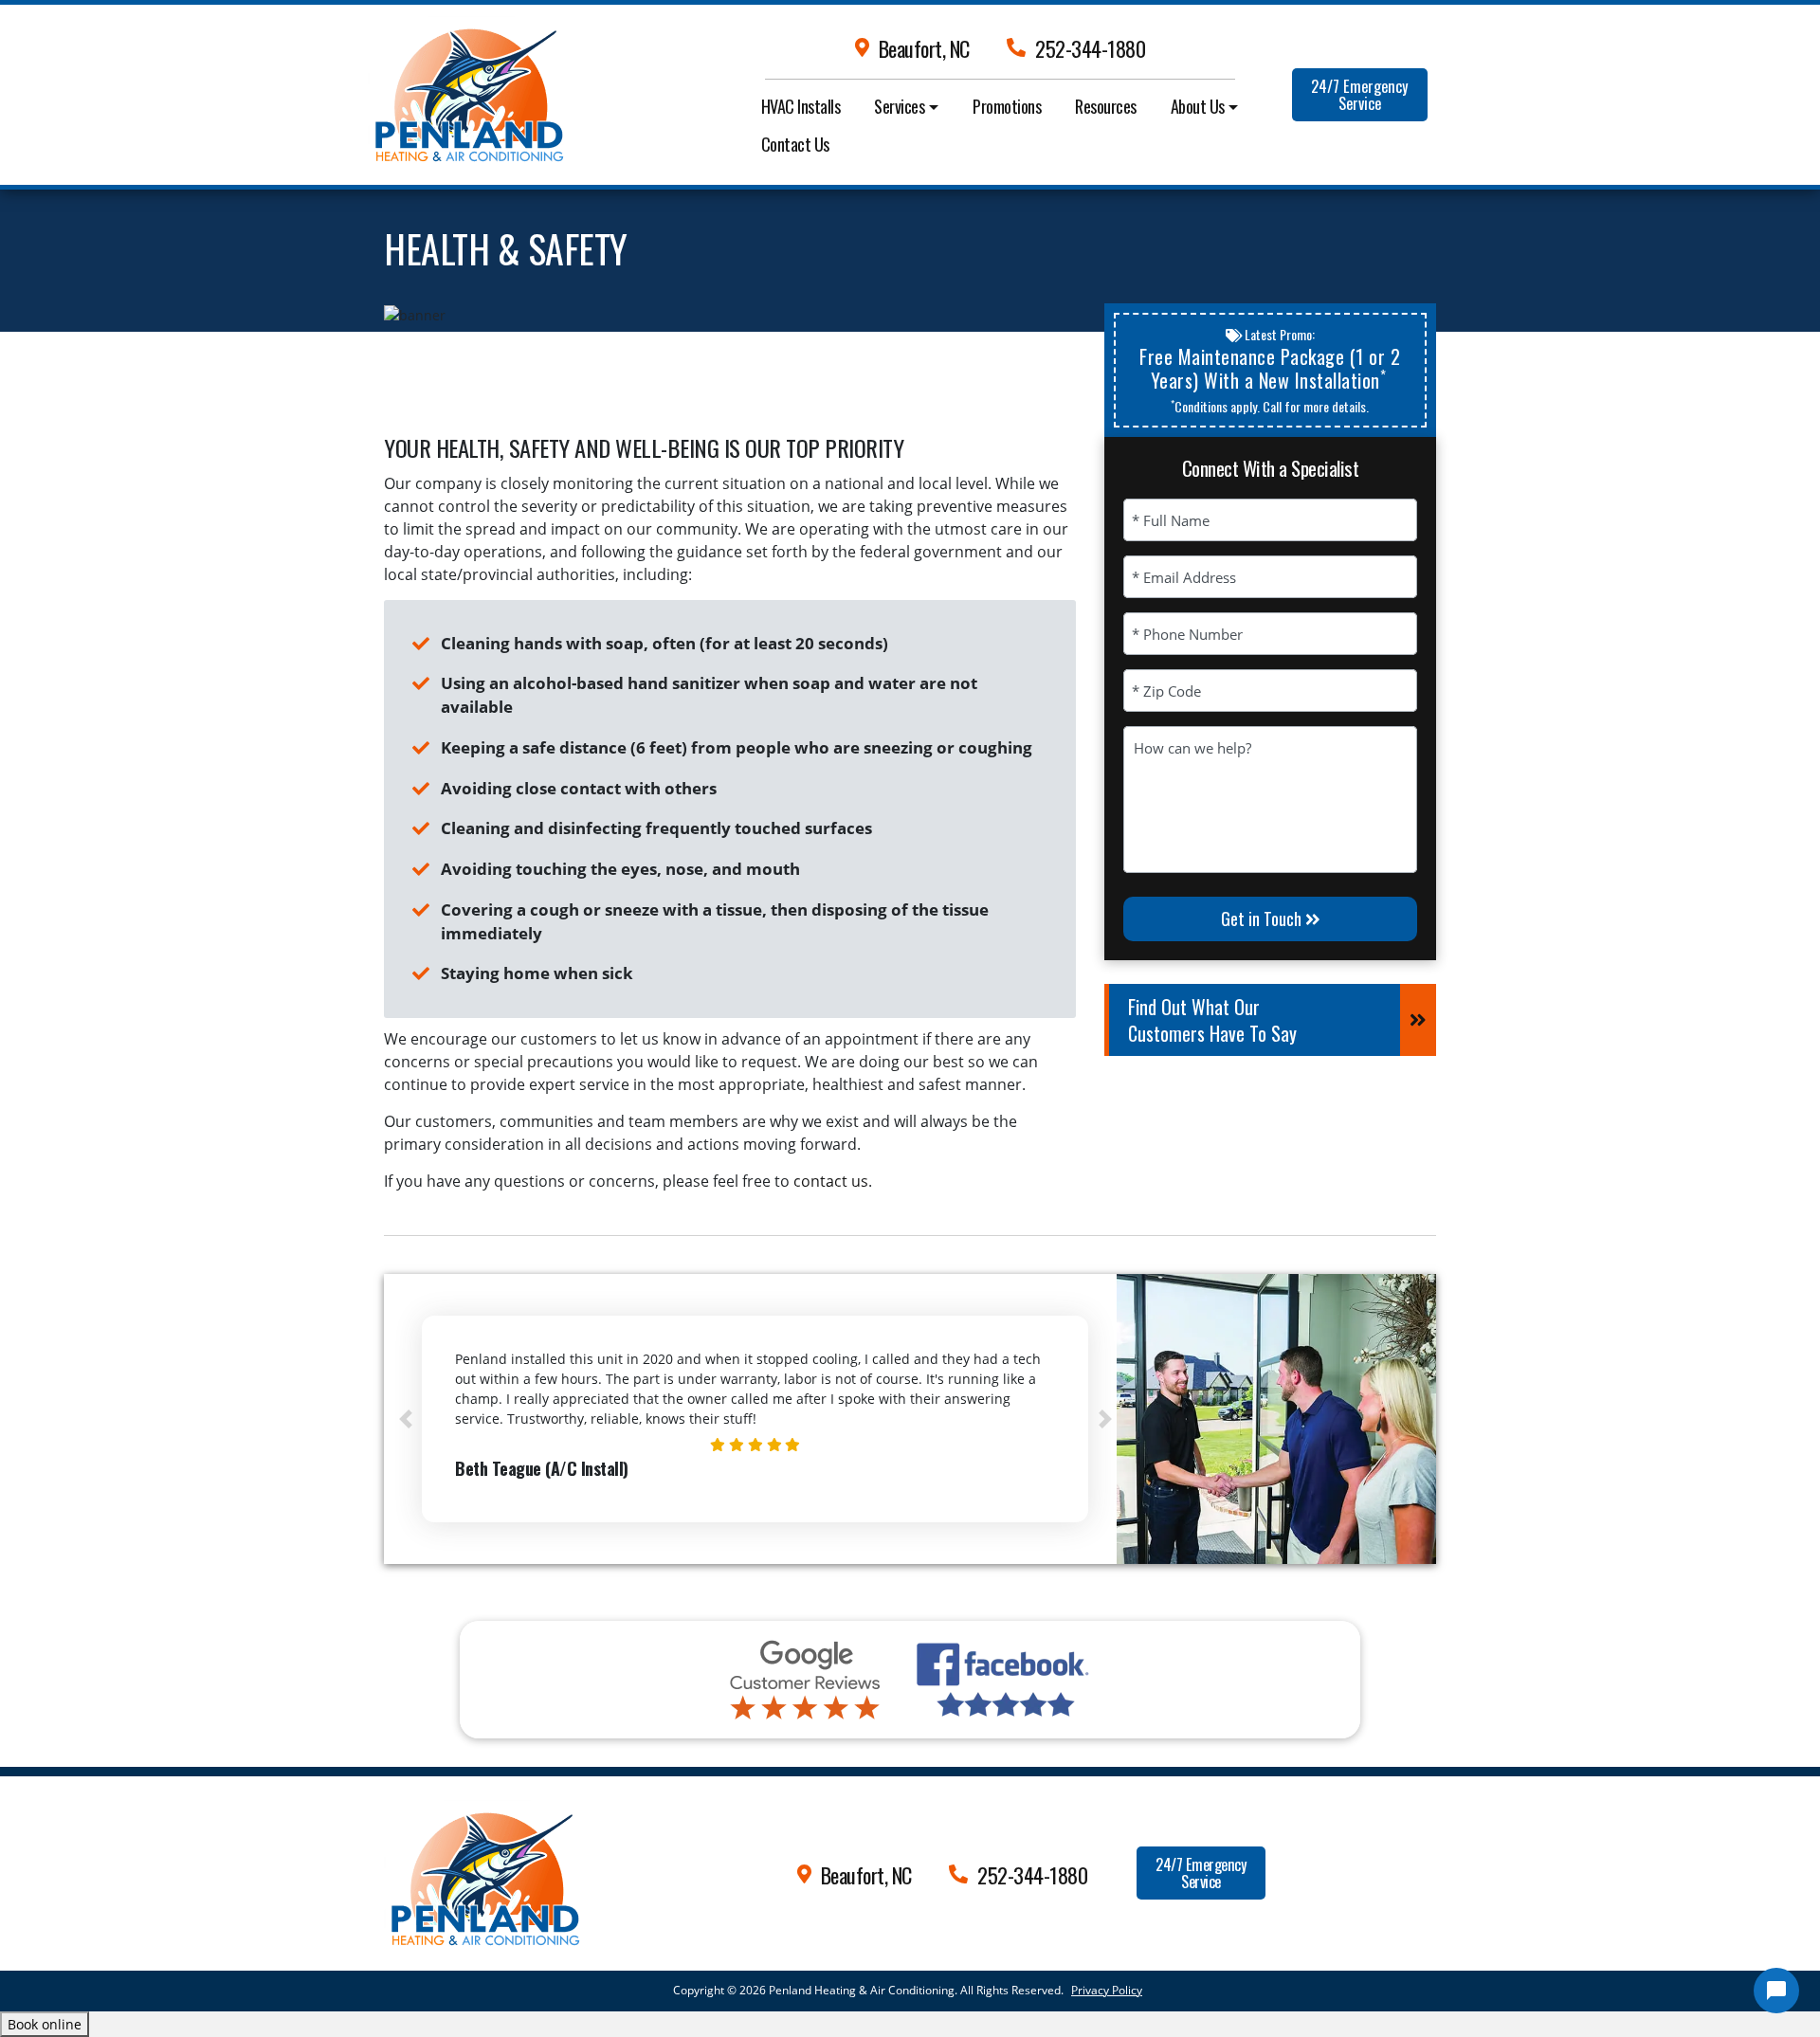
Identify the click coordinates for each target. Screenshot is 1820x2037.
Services (899, 106)
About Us (1198, 106)
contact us (831, 1181)
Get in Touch (1263, 918)
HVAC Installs (801, 106)
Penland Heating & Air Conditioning (862, 1990)
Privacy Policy (1107, 1990)
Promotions (1007, 106)
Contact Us (795, 144)
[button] (405, 1419)
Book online (45, 2024)
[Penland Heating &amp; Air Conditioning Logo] (482, 1870)
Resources (1106, 106)
